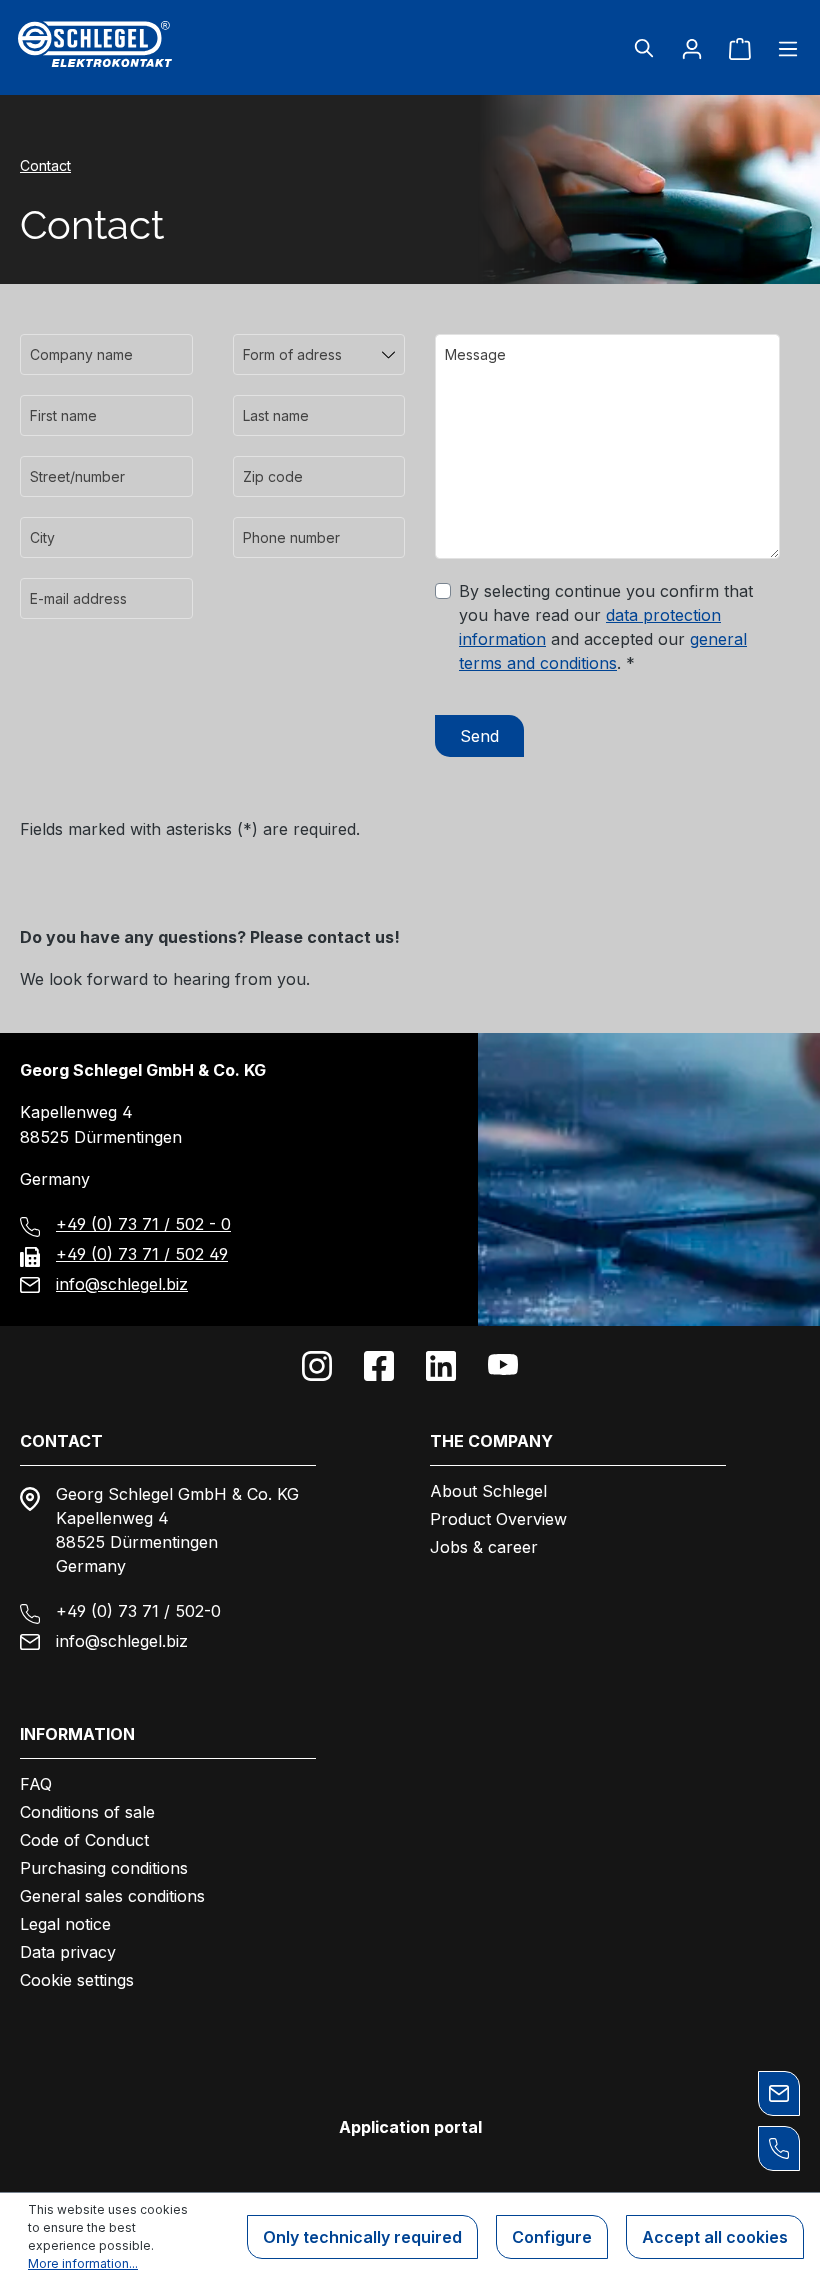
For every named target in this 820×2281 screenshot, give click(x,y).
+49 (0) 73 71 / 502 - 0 (143, 1224)
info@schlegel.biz (122, 1284)
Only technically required (362, 2237)
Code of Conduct (84, 1840)
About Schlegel (488, 1491)
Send (479, 736)
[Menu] (782, 48)
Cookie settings (77, 1980)
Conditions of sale (87, 1812)
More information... (83, 2263)
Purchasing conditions (104, 1868)
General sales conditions (112, 1896)
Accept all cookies (715, 2237)
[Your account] (692, 48)
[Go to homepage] (143, 44)
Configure (552, 2237)
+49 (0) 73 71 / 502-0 (138, 1611)
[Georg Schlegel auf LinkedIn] (441, 1366)
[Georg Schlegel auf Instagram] (317, 1366)
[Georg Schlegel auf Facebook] (379, 1366)
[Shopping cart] (740, 48)
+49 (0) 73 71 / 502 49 (142, 1254)
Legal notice (65, 1924)
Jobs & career (484, 1547)
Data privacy (68, 1952)
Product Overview (498, 1519)
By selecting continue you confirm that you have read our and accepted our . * (606, 627)
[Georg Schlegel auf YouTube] (503, 1366)
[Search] (644, 48)
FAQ (36, 1784)
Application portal (410, 2127)
